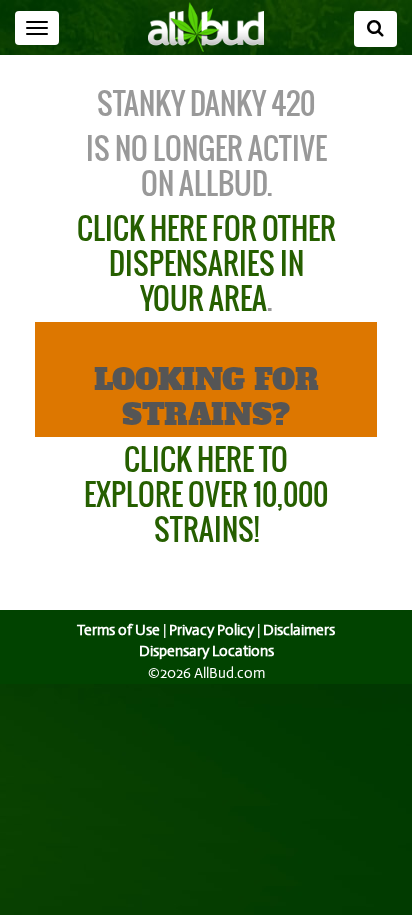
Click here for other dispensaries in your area (206, 263)
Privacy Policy (211, 630)
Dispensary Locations (206, 651)
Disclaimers (299, 630)
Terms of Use (118, 630)
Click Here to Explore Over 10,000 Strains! (206, 494)
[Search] (375, 29)
